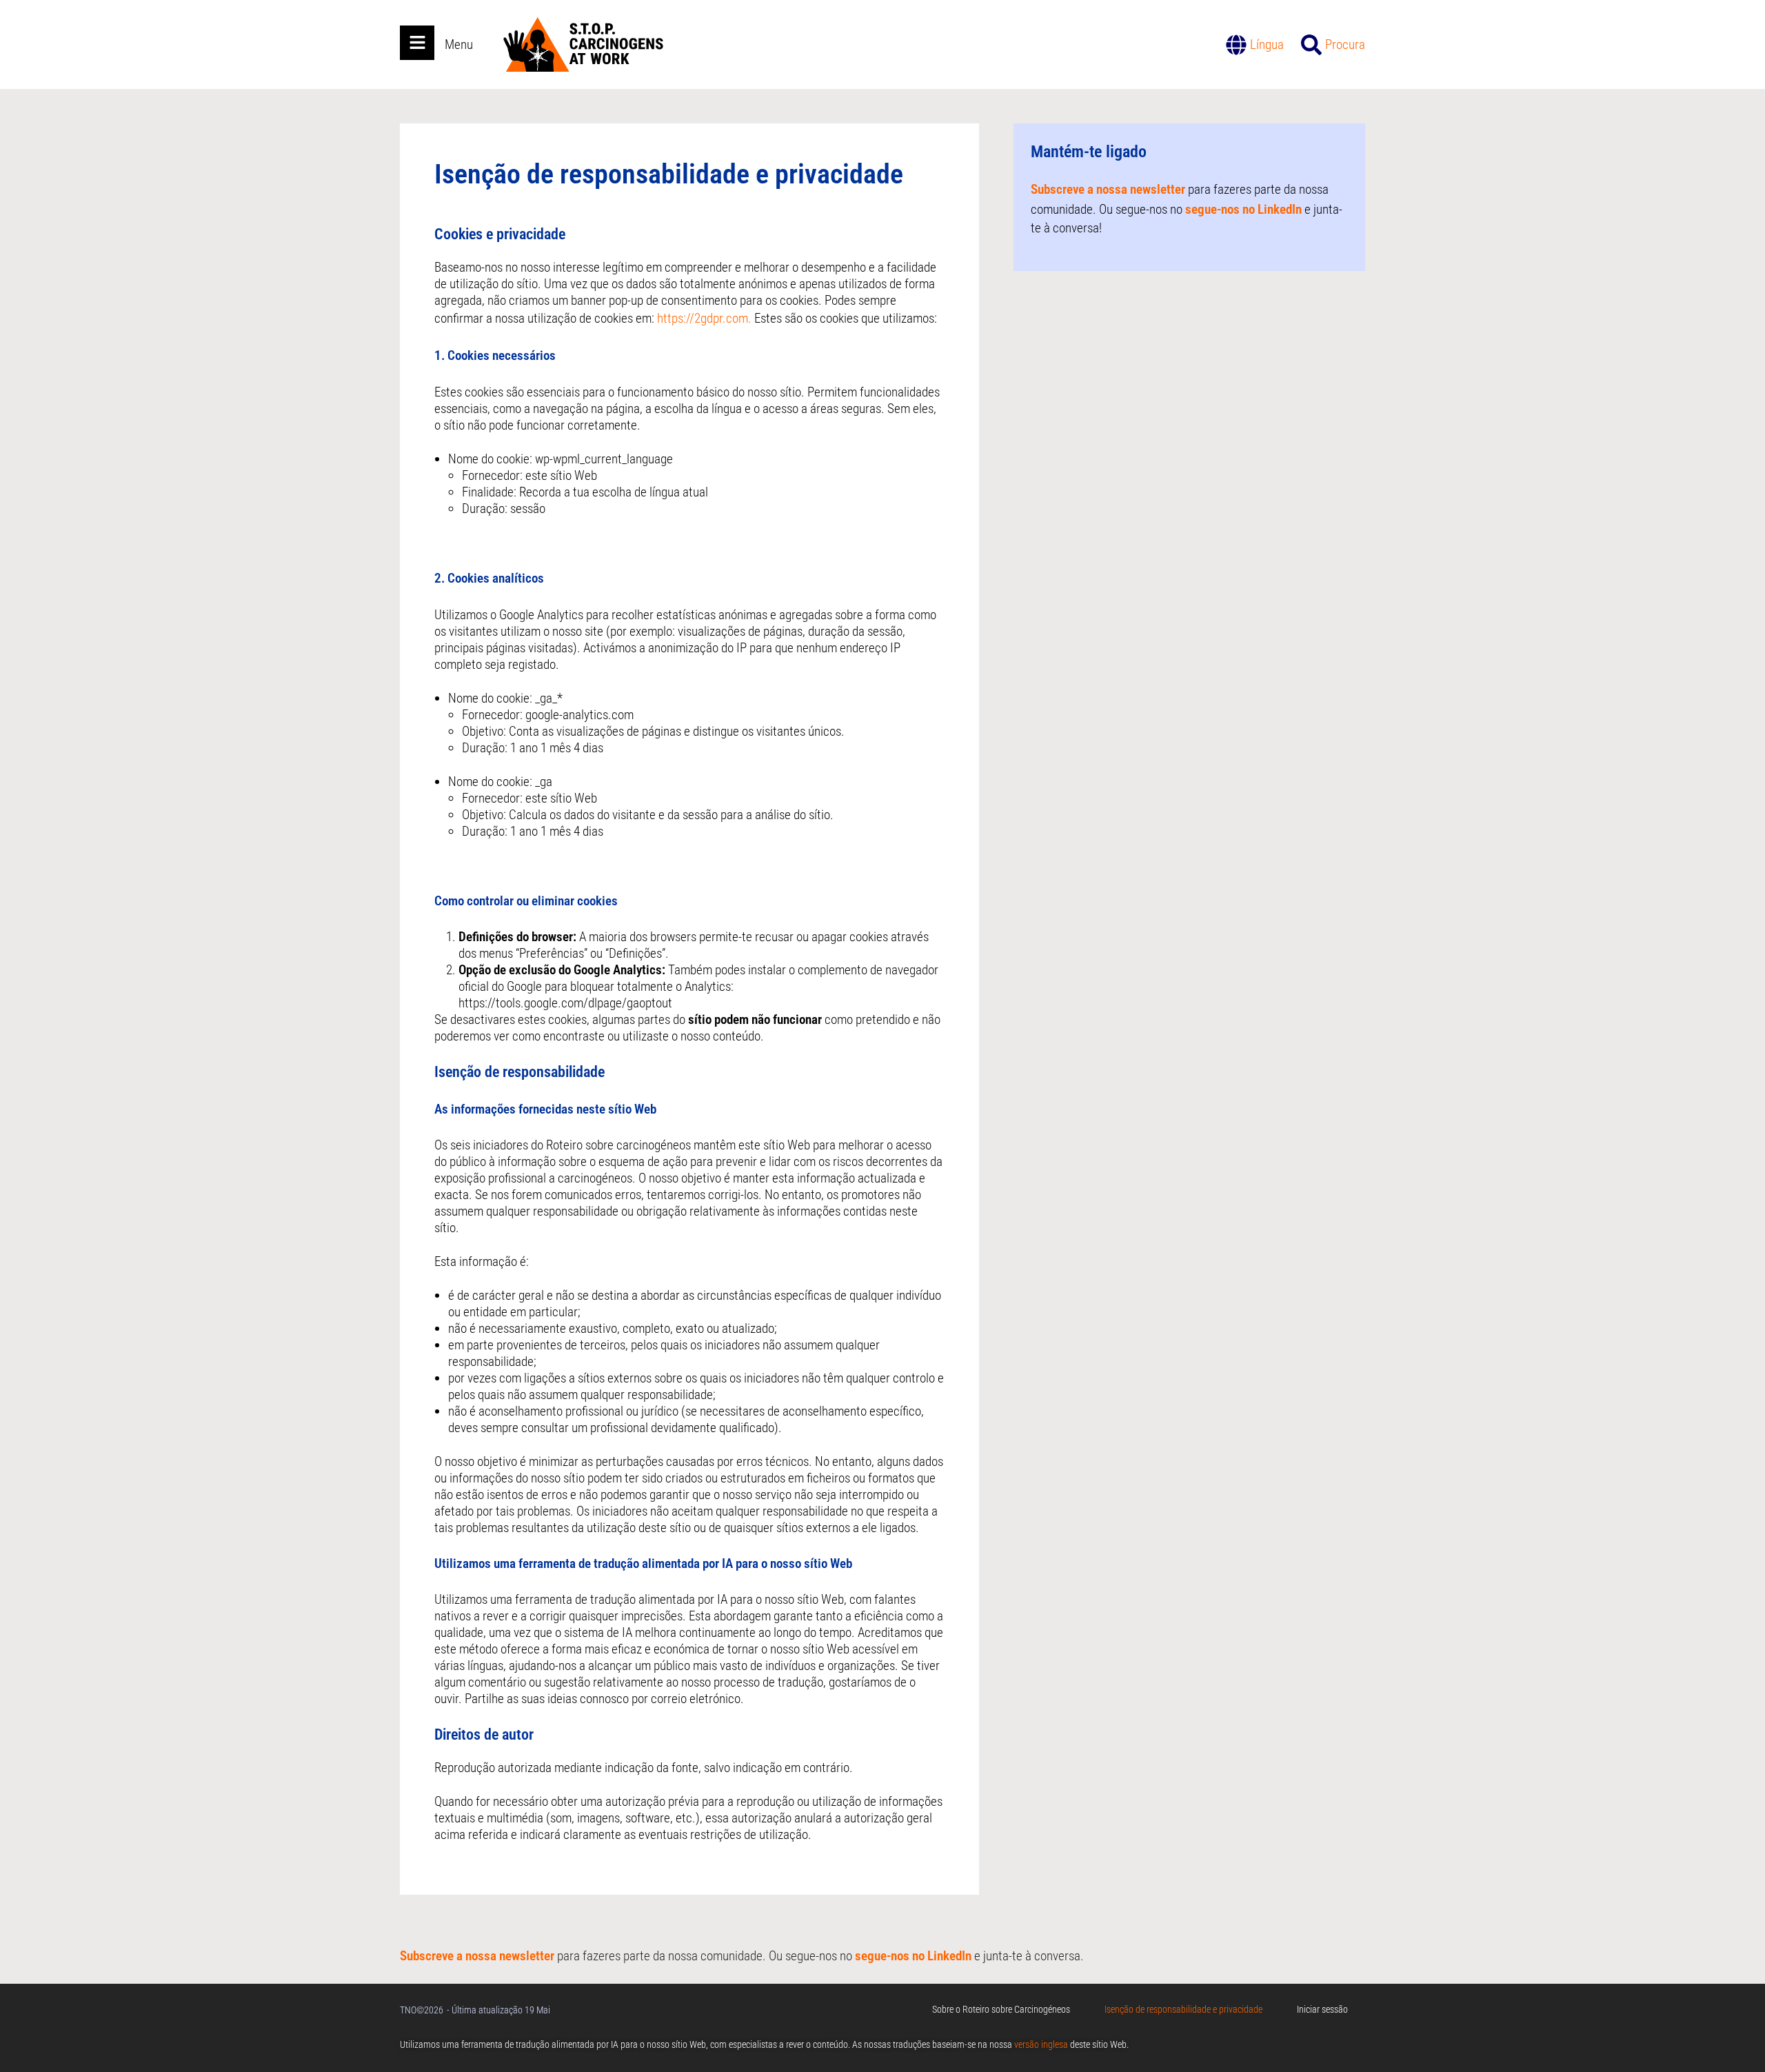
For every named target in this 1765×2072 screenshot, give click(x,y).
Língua (1267, 44)
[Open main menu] (417, 43)
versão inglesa (1041, 2044)
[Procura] (1311, 45)
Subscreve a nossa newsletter (1108, 189)
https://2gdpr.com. (704, 318)
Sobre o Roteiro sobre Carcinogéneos (1001, 2009)
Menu (459, 44)
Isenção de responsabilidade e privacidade (1183, 2009)
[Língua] (1236, 45)
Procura (1345, 44)
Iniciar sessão (1322, 2009)
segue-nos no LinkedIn (1243, 209)
